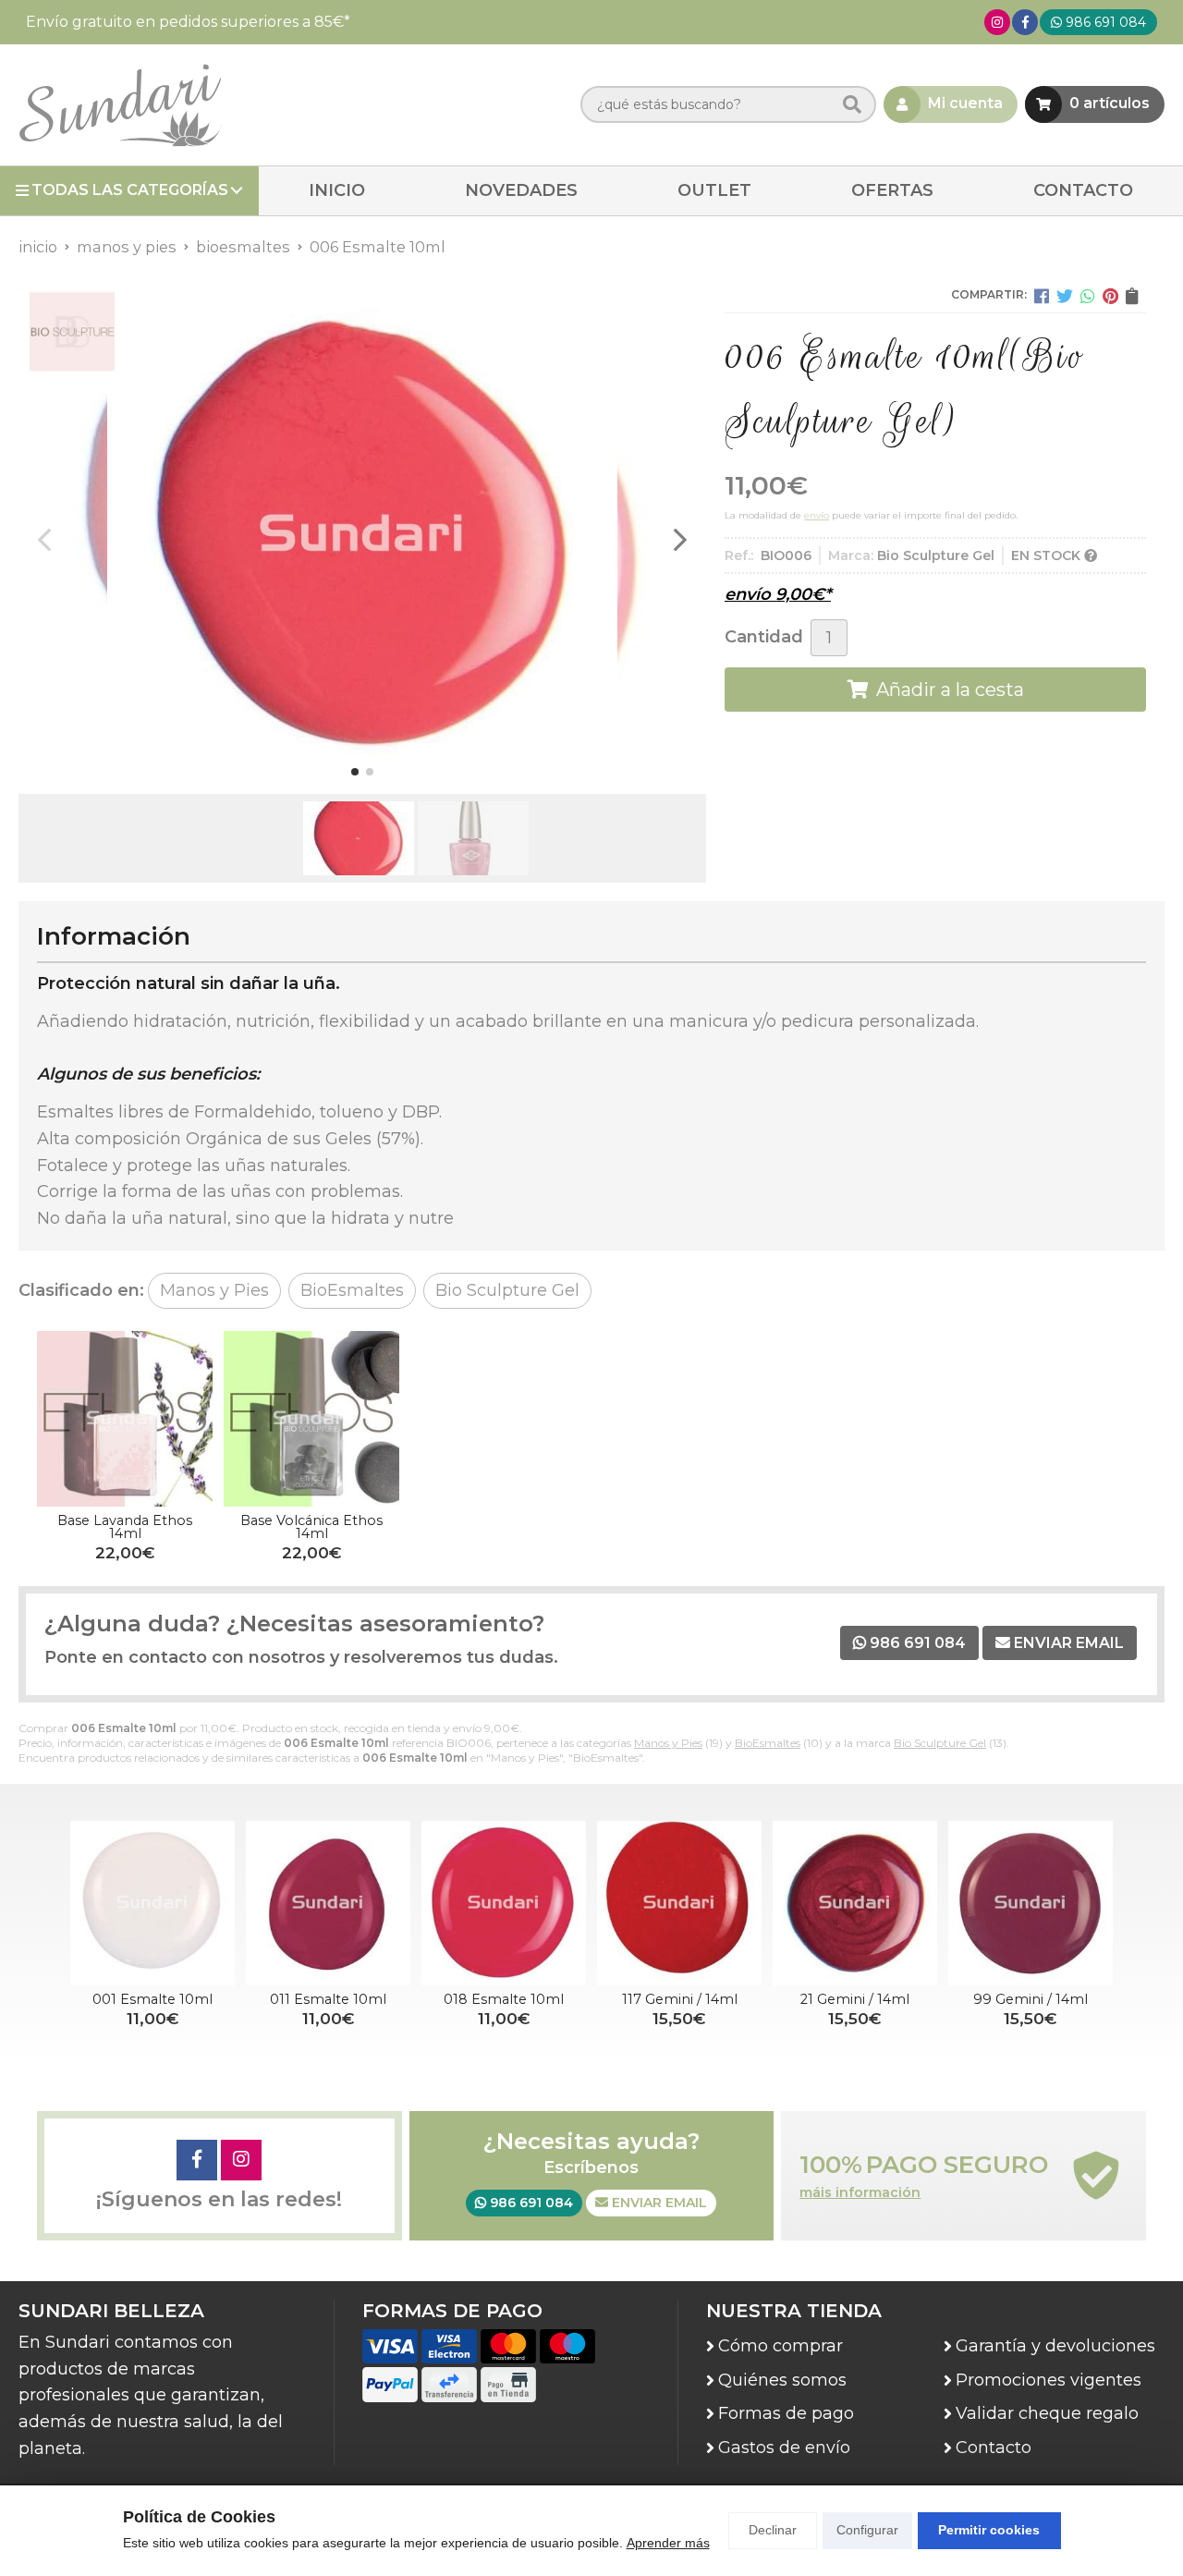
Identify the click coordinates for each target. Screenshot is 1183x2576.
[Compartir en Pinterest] (1110, 296)
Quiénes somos (782, 2380)
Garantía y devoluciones (1055, 2346)
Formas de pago (786, 2413)
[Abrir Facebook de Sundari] (1025, 22)
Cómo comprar (781, 2346)
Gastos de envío (784, 2448)
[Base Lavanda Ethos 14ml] (125, 1419)
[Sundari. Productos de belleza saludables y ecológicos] (120, 105)
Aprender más (668, 2543)
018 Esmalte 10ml (504, 1999)
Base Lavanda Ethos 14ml (125, 1527)
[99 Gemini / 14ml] (1031, 1903)
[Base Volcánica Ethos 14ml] (311, 1419)
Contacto (994, 2448)
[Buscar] (852, 105)
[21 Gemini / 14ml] (855, 1903)
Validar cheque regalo (1047, 2413)
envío (817, 515)
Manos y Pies (668, 1743)
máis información (860, 2193)
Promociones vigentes (1049, 2380)
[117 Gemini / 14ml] (679, 1903)
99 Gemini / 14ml (1031, 1999)
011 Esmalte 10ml (328, 1999)
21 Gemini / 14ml (855, 1999)
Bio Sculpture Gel (940, 1743)
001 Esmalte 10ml (152, 1999)
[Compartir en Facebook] (1042, 296)
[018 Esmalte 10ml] (504, 1903)
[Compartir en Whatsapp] (1088, 296)
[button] (355, 772)
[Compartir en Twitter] (1065, 296)
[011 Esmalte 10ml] (328, 1903)
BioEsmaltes (768, 1743)
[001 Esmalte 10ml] (152, 1903)
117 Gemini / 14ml (680, 1999)
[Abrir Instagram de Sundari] (997, 22)
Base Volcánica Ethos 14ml (311, 1527)
